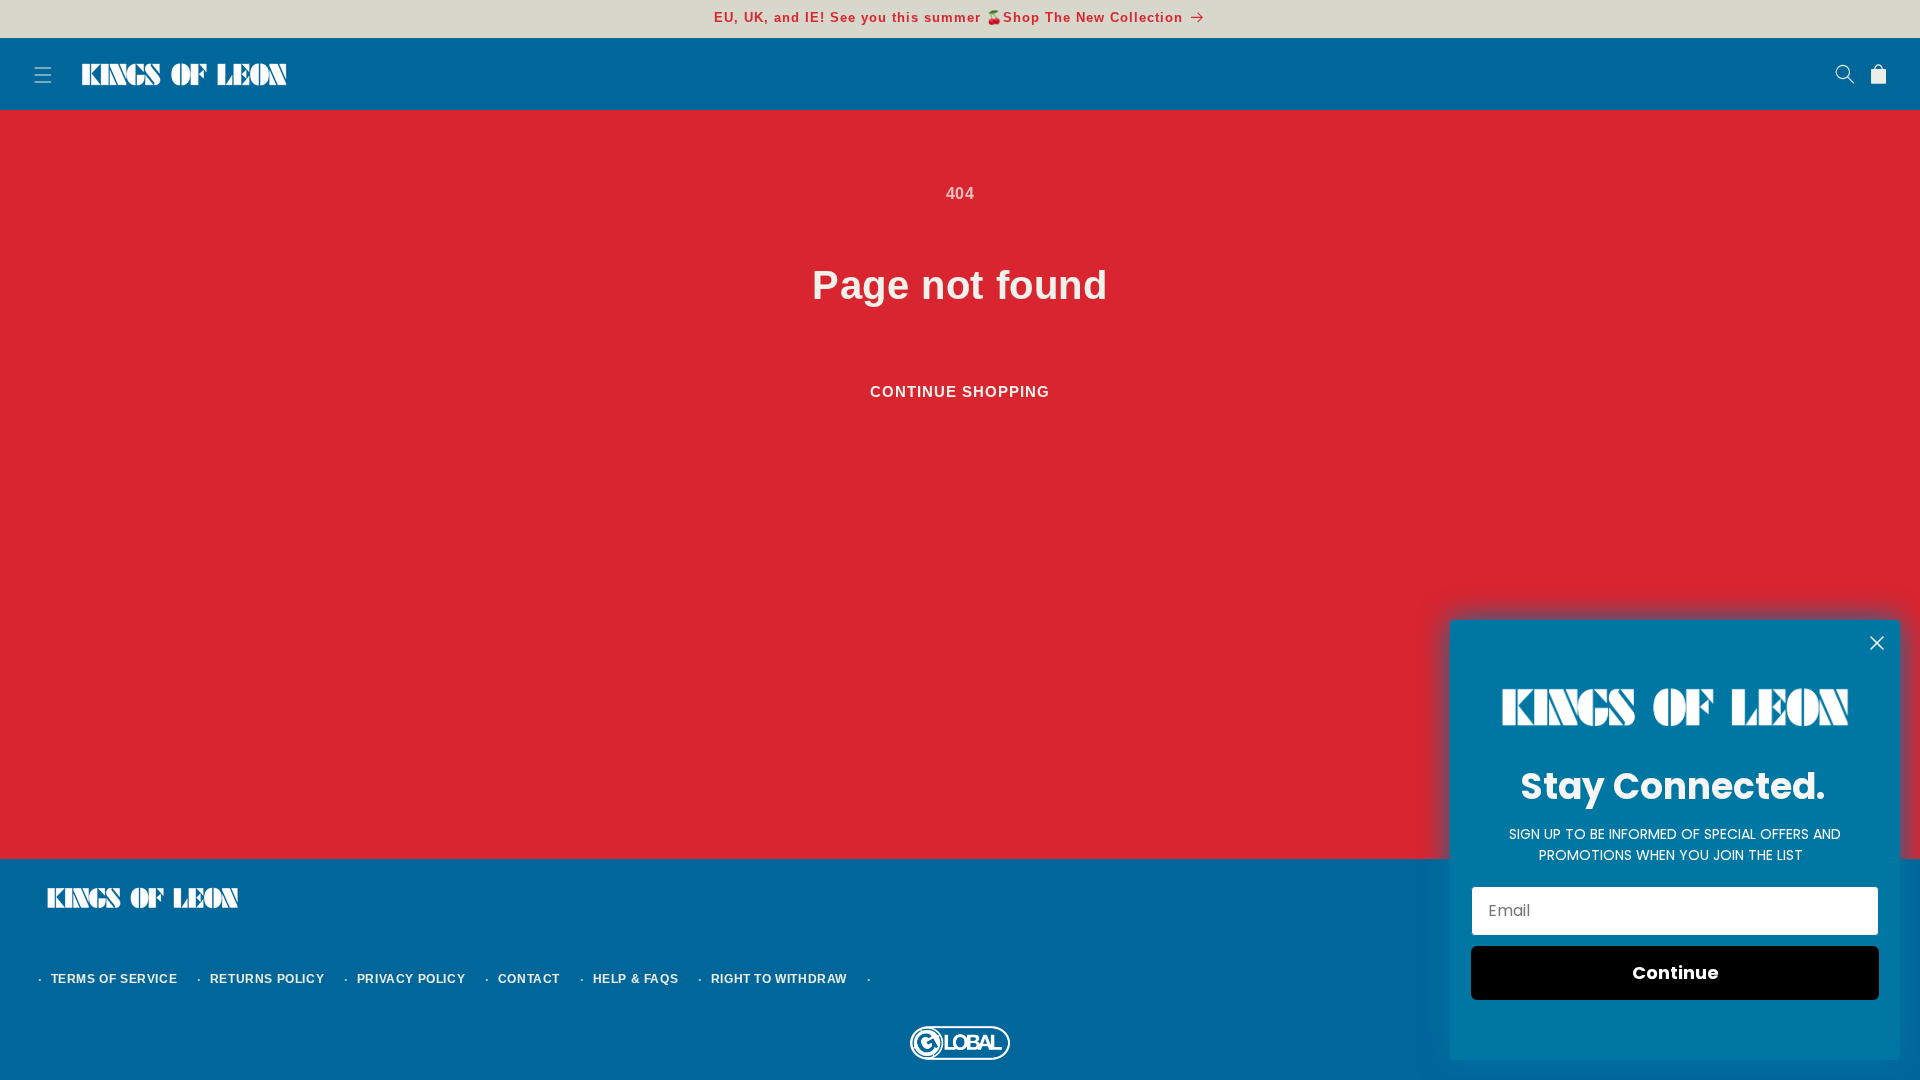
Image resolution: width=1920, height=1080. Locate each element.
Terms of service (114, 979)
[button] (42, 74)
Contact (529, 979)
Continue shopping (960, 391)
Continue (1675, 972)
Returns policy (267, 979)
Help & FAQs (636, 979)
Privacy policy (411, 979)
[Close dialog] (1877, 643)
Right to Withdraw (779, 979)
